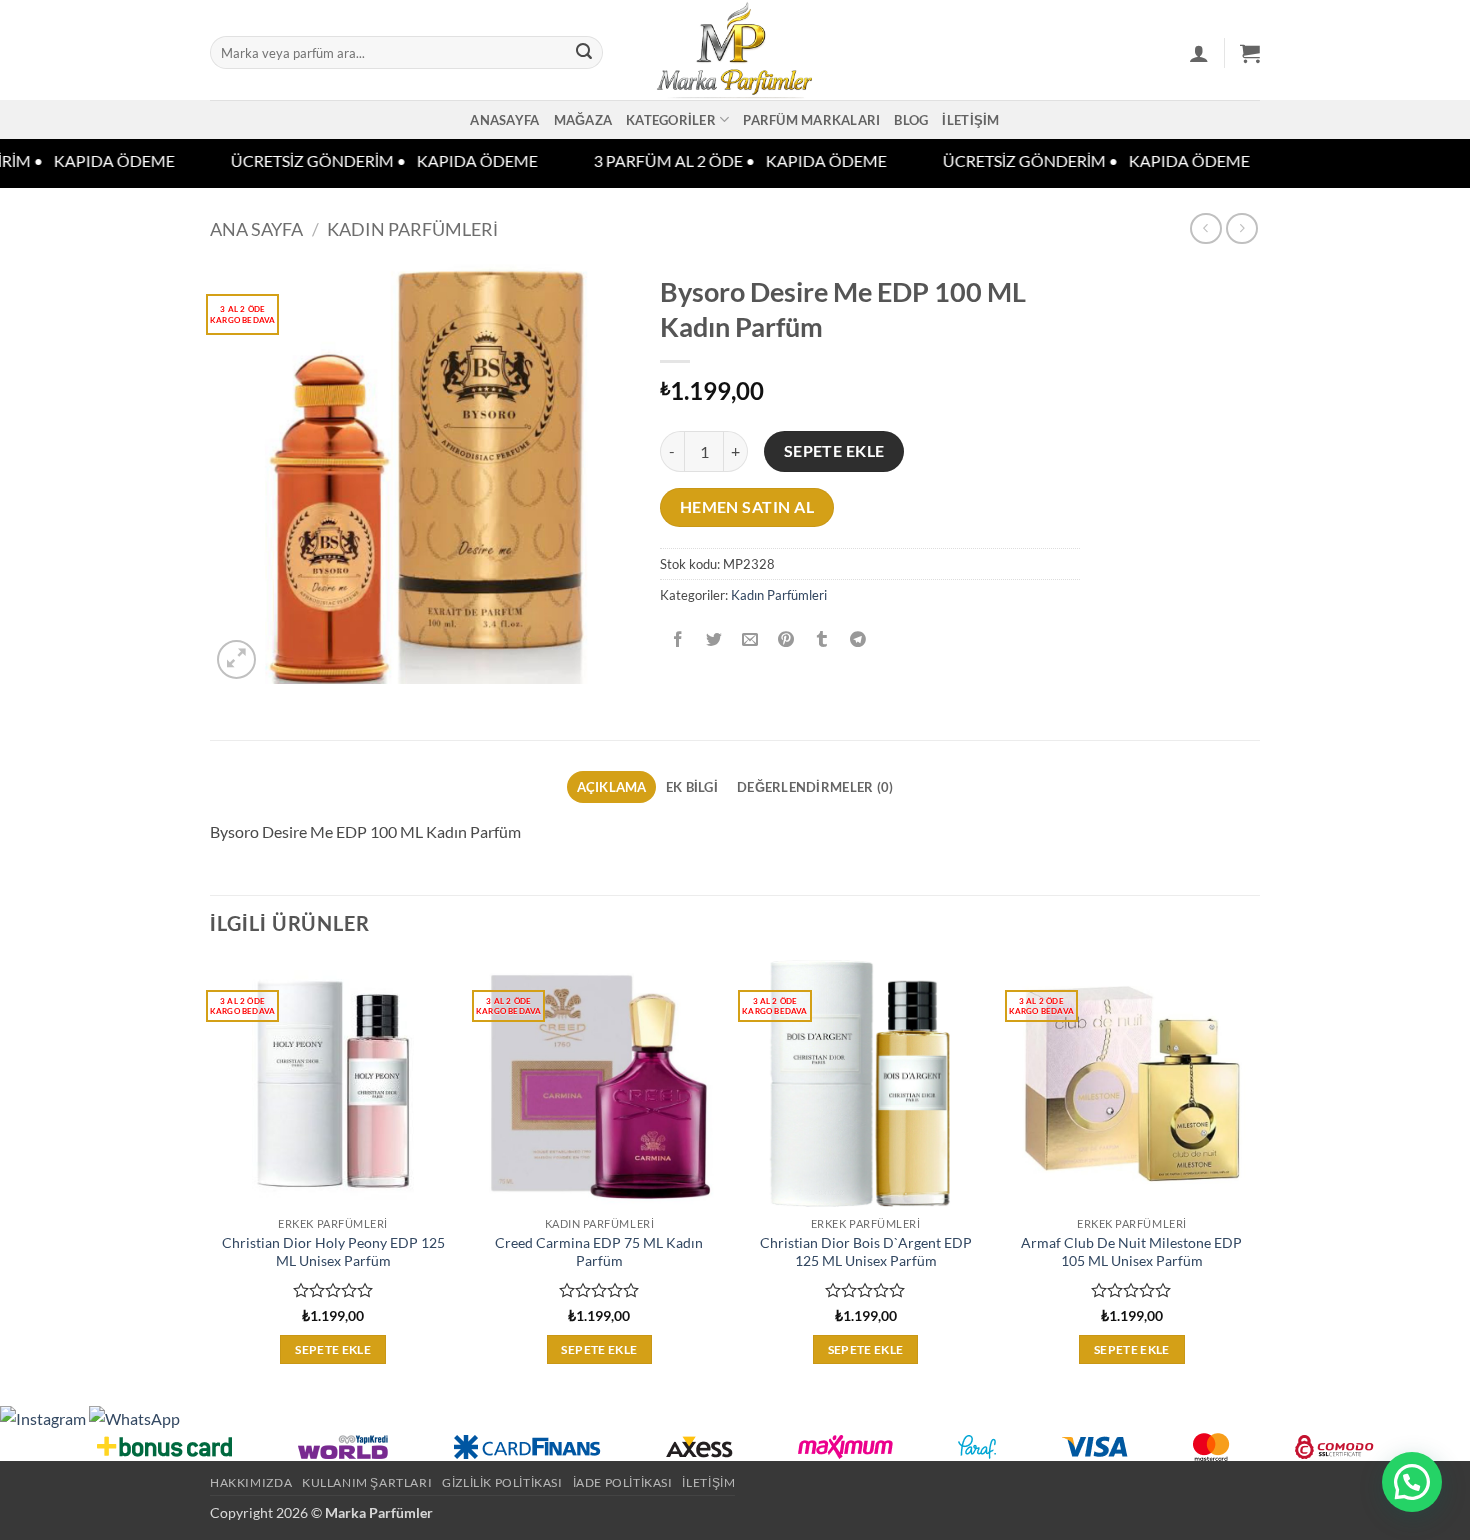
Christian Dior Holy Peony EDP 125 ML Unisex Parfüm (333, 1252)
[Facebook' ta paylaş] (678, 639)
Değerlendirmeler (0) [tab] (815, 787)
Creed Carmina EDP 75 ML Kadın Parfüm (599, 1252)
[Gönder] (584, 53)
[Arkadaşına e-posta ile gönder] (750, 639)
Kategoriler (671, 120)
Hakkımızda (251, 1482)
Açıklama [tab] (612, 787)
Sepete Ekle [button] (333, 1349)
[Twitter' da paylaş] (714, 639)
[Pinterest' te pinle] (786, 639)
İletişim (970, 120)
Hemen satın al (747, 507)
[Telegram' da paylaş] (858, 639)
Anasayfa (504, 120)
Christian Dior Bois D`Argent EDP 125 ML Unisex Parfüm (866, 1252)
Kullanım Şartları (367, 1482)
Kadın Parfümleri (412, 229)
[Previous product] (1241, 228)
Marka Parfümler (379, 1512)
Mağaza (583, 120)
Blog (911, 120)
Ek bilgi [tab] (692, 787)
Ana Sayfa (256, 229)
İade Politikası (623, 1482)
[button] (1199, 53)
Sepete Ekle (834, 451)
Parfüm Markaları (811, 120)
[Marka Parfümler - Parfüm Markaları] (735, 50)
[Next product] (1205, 228)
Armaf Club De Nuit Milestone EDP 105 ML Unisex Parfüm (1131, 1252)
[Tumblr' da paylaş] (822, 639)
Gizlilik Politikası (502, 1482)
